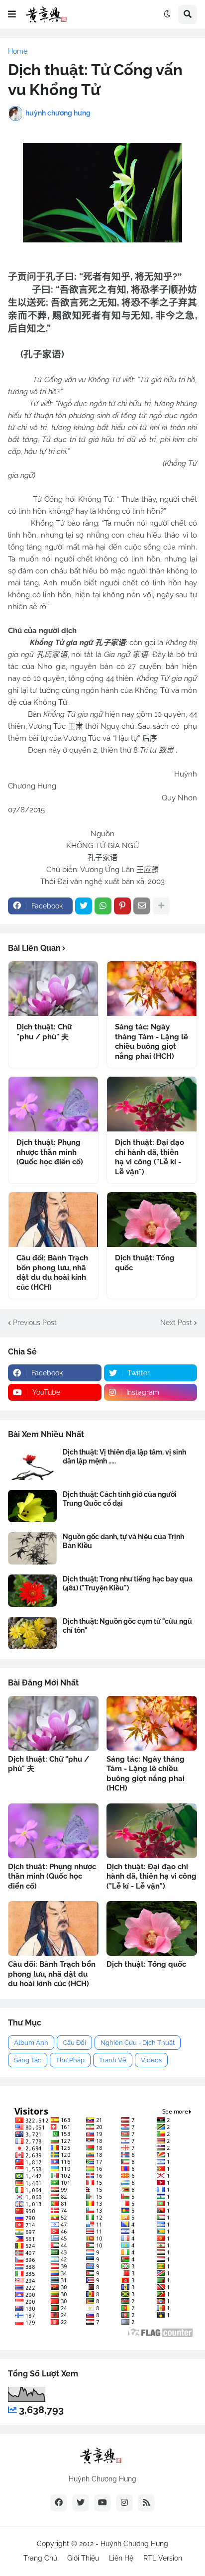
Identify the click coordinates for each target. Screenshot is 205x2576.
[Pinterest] (122, 906)
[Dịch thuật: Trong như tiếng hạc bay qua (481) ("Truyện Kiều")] (32, 1591)
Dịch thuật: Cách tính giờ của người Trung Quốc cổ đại (120, 1499)
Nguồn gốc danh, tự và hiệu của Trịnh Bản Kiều (123, 1541)
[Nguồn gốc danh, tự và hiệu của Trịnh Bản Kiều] (32, 1548)
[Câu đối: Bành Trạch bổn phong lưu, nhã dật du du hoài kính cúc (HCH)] (53, 1220)
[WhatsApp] (103, 906)
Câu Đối (74, 2043)
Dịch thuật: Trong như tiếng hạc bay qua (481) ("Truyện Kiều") (128, 1583)
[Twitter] (84, 906)
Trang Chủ (40, 2558)
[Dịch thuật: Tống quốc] (152, 1220)
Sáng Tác (28, 2060)
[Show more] (161, 906)
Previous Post (35, 1323)
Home (18, 51)
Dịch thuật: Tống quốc (145, 1263)
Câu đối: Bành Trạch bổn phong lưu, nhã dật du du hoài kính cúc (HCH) (52, 1273)
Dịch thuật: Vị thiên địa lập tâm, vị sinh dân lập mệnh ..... (124, 1456)
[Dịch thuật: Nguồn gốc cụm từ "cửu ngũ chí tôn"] (32, 1633)
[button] (12, 14)
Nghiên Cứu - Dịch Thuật (138, 2043)
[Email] (142, 906)
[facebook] (59, 2503)
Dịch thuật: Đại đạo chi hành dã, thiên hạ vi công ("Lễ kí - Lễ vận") (150, 1157)
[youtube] (102, 2503)
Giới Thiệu (83, 2558)
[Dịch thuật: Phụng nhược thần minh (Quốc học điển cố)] (53, 1104)
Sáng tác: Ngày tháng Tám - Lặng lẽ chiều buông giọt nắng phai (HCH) (152, 1042)
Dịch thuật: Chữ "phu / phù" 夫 (44, 1032)
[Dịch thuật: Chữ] (53, 989)
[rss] (146, 2503)
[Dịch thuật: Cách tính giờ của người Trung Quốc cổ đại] (32, 1506)
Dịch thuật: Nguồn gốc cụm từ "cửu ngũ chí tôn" (127, 1626)
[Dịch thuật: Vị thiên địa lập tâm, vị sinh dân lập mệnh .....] (32, 1464)
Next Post (176, 1323)
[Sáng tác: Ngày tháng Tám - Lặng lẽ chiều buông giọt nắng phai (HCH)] (152, 989)
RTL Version (163, 2558)
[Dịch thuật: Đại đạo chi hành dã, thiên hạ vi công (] (152, 1104)
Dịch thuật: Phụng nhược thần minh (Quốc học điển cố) (50, 1152)
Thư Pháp (70, 2060)
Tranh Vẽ (113, 2060)
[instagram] (124, 2503)
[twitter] (81, 2503)
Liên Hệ (121, 2558)
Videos (151, 2060)
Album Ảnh (31, 2043)
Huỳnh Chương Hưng (134, 2544)
